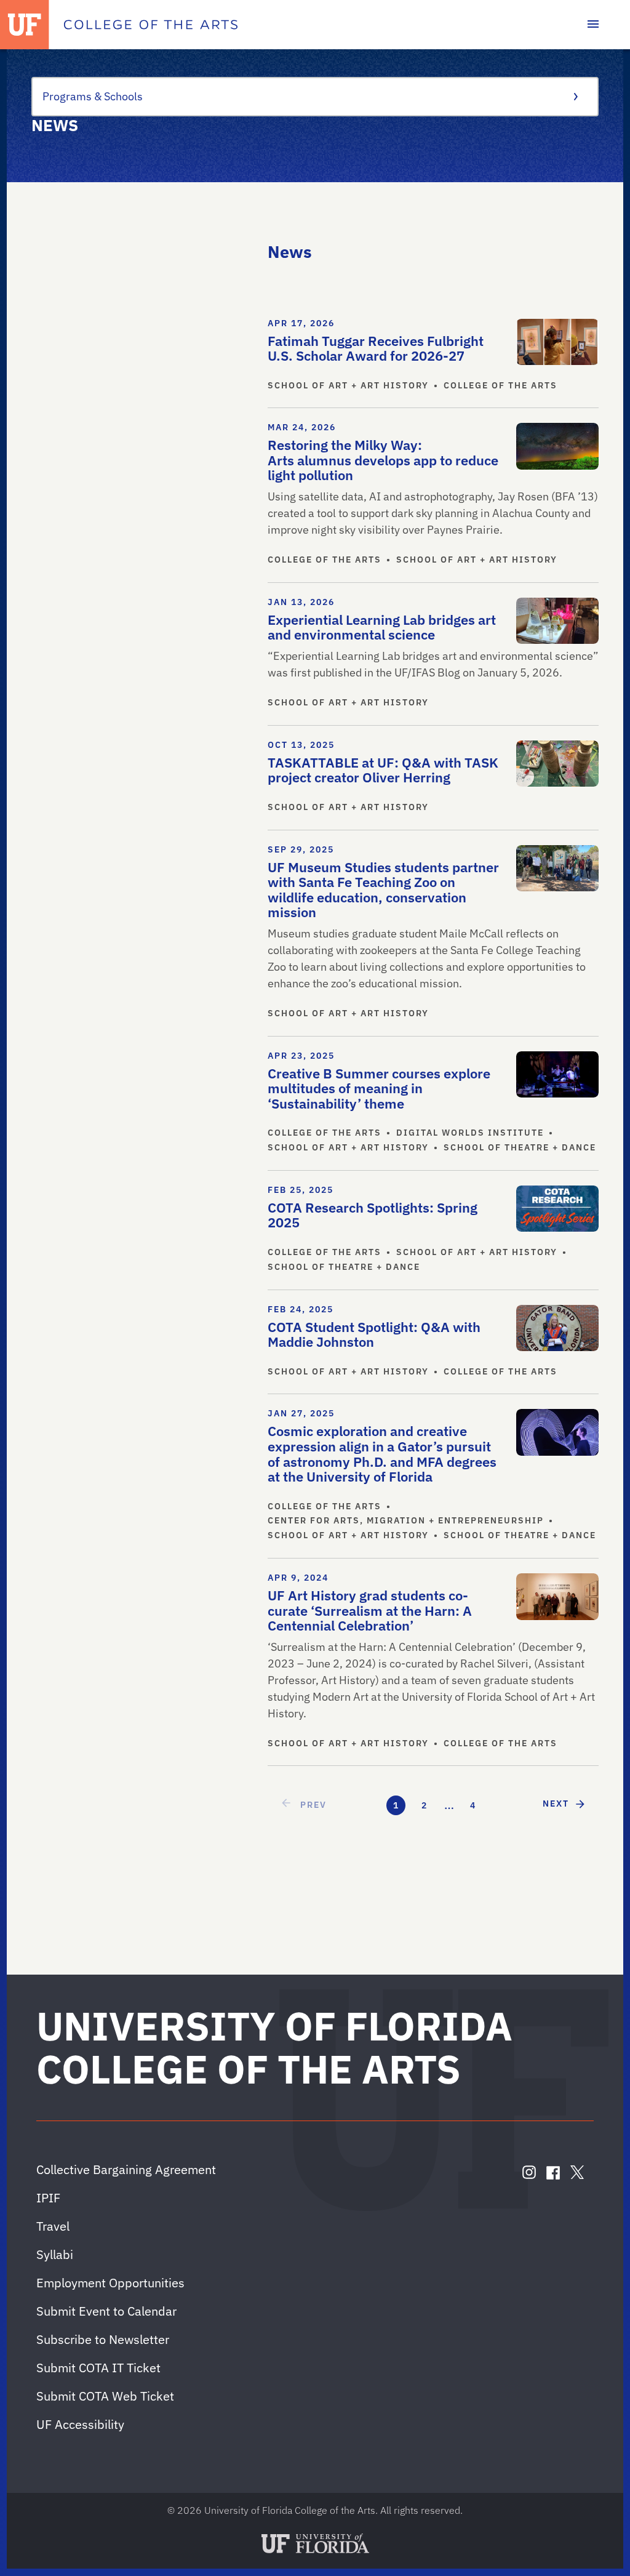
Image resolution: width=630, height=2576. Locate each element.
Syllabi (55, 2254)
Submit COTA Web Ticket (105, 2396)
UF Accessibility (80, 2424)
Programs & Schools (93, 96)
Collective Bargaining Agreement (126, 2169)
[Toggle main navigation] (593, 25)
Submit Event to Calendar (106, 2311)
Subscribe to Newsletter (103, 2339)
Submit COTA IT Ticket (98, 2368)
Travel (53, 2226)
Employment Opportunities (110, 2283)
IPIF (48, 2198)
